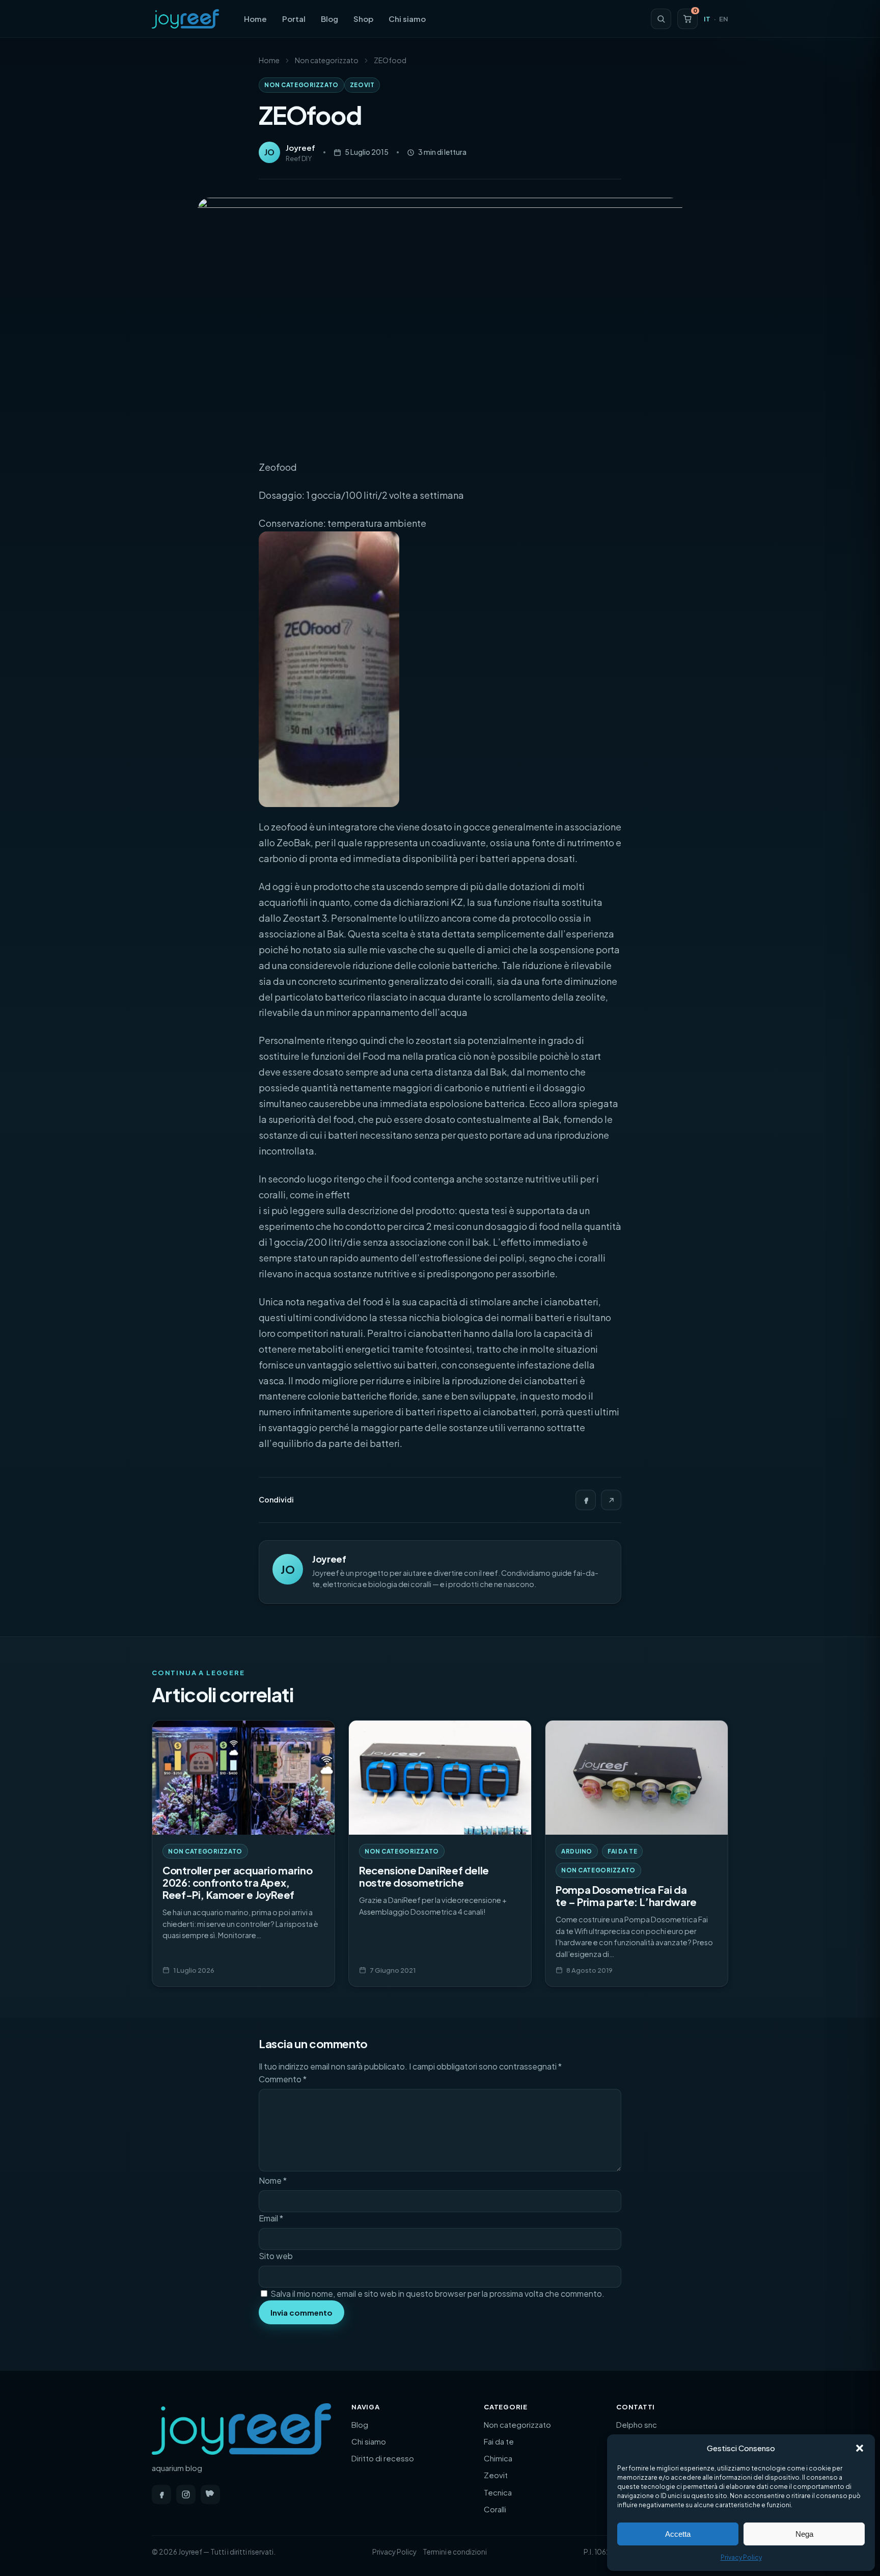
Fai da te (622, 1851)
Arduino (577, 1851)
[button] (860, 2448)
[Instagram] (186, 2494)
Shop (363, 19)
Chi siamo (407, 19)
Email (271, 2218)
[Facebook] (586, 1500)
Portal (294, 19)
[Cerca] (661, 19)
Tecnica (498, 2492)
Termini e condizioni (455, 2552)
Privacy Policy (741, 2557)
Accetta (678, 2534)
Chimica (498, 2458)
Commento (283, 2079)
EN (724, 19)
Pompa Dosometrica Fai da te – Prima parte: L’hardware (626, 1896)
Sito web (276, 2256)
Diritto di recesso (383, 2458)
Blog (329, 19)
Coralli (495, 2509)
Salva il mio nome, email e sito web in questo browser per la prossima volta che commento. (437, 2293)
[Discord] (210, 2494)
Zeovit (362, 85)
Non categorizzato (327, 60)
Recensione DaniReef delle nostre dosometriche (424, 1876)
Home (255, 19)
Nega (804, 2534)
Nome (273, 2180)
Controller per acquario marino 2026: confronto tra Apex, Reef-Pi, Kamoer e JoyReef (237, 1882)
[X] (611, 1500)
